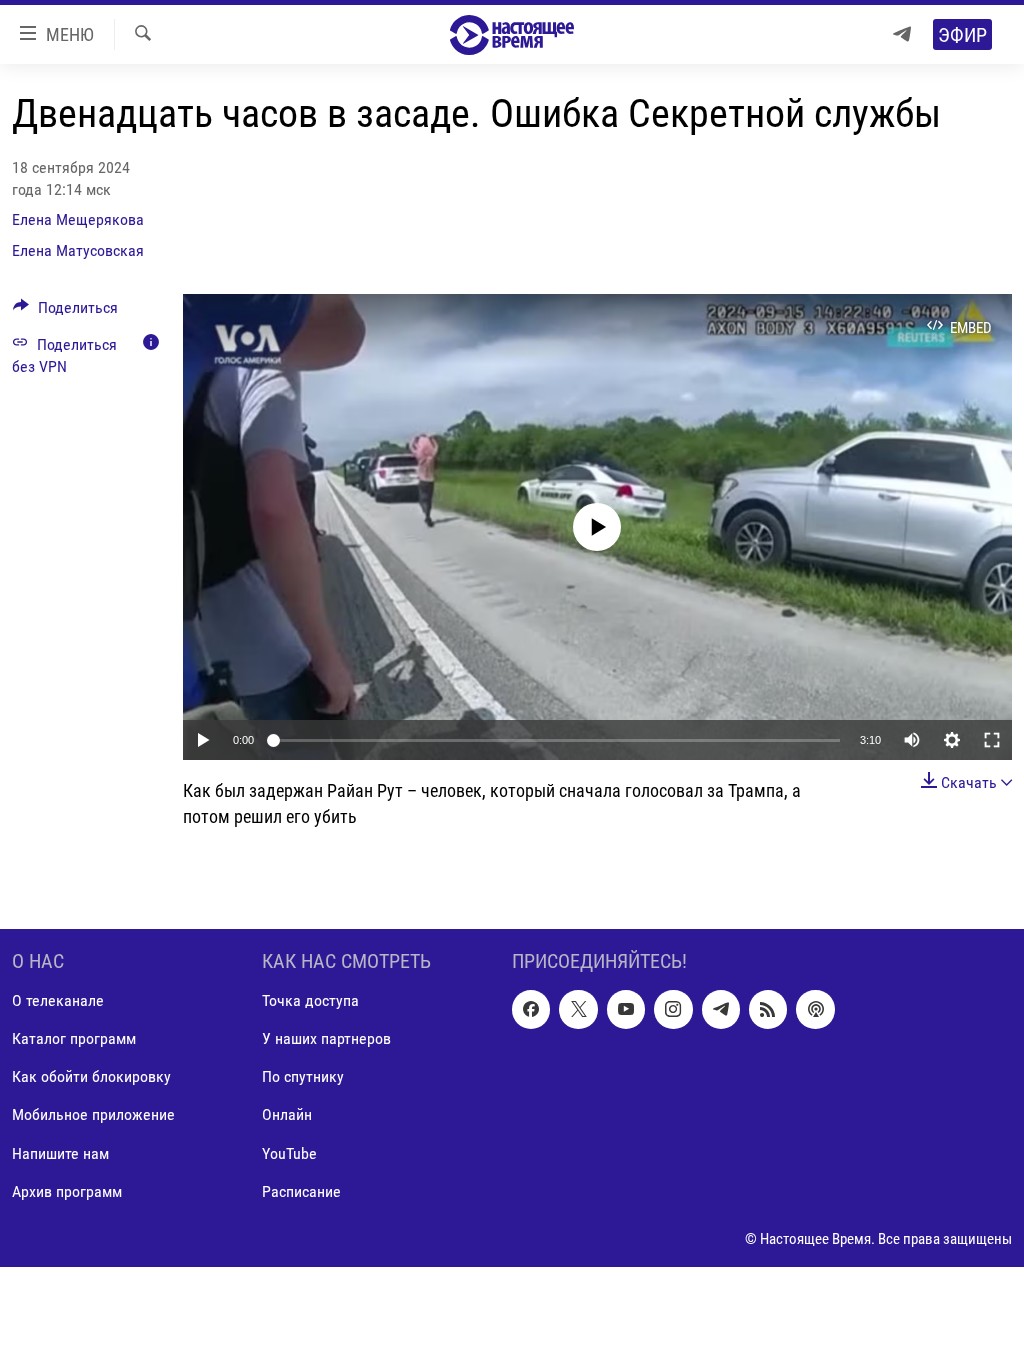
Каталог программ (74, 1038)
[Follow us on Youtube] (626, 1009)
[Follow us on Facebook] (531, 1009)
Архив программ (67, 1190)
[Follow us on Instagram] (673, 1009)
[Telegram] (902, 34)
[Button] (65, 312)
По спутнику (303, 1076)
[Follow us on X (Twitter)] (578, 1009)
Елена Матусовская (78, 250)
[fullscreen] (992, 740)
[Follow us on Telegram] (721, 1009)
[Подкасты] (815, 1009)
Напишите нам (60, 1152)
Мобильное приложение (93, 1114)
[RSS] (768, 1009)
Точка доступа (310, 1000)
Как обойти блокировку (91, 1076)
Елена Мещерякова (78, 219)
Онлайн (287, 1114)
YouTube (289, 1152)
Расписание (301, 1190)
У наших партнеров (326, 1038)
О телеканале (58, 1000)
